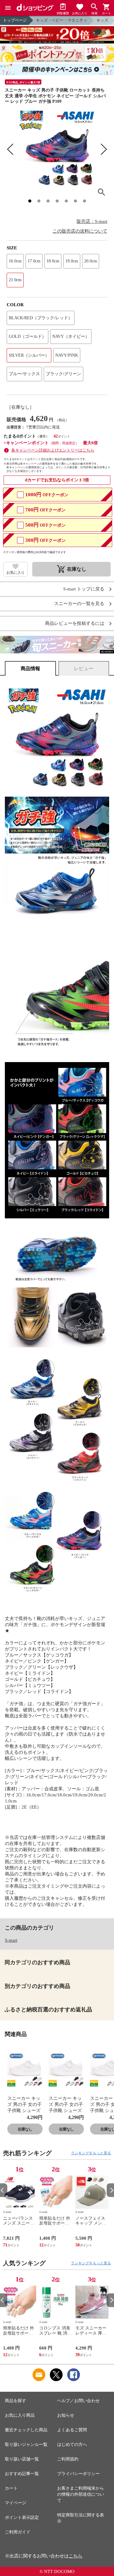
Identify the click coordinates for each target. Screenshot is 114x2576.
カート (11, 2488)
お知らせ (66, 2415)
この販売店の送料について (80, 231)
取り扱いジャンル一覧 (26, 2444)
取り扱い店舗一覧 (22, 2459)
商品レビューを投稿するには (75, 623)
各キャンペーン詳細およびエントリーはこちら (53, 450)
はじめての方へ (72, 2444)
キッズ (102, 20)
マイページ (16, 2503)
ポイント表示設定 (22, 2517)
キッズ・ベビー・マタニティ (62, 20)
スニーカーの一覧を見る (79, 604)
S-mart (11, 1940)
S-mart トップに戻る (84, 589)
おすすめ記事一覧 (22, 2474)
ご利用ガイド (18, 2532)
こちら (76, 2556)
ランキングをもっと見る (91, 2153)
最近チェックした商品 (26, 2430)
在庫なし (25, 2129)
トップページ (15, 20)
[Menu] (8, 8)
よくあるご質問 (72, 2430)
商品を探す (16, 2401)
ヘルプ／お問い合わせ (78, 2401)
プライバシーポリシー (78, 2474)
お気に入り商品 (20, 2415)
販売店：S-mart (92, 221)
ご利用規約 (68, 2459)
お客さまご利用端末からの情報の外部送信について (81, 2494)
